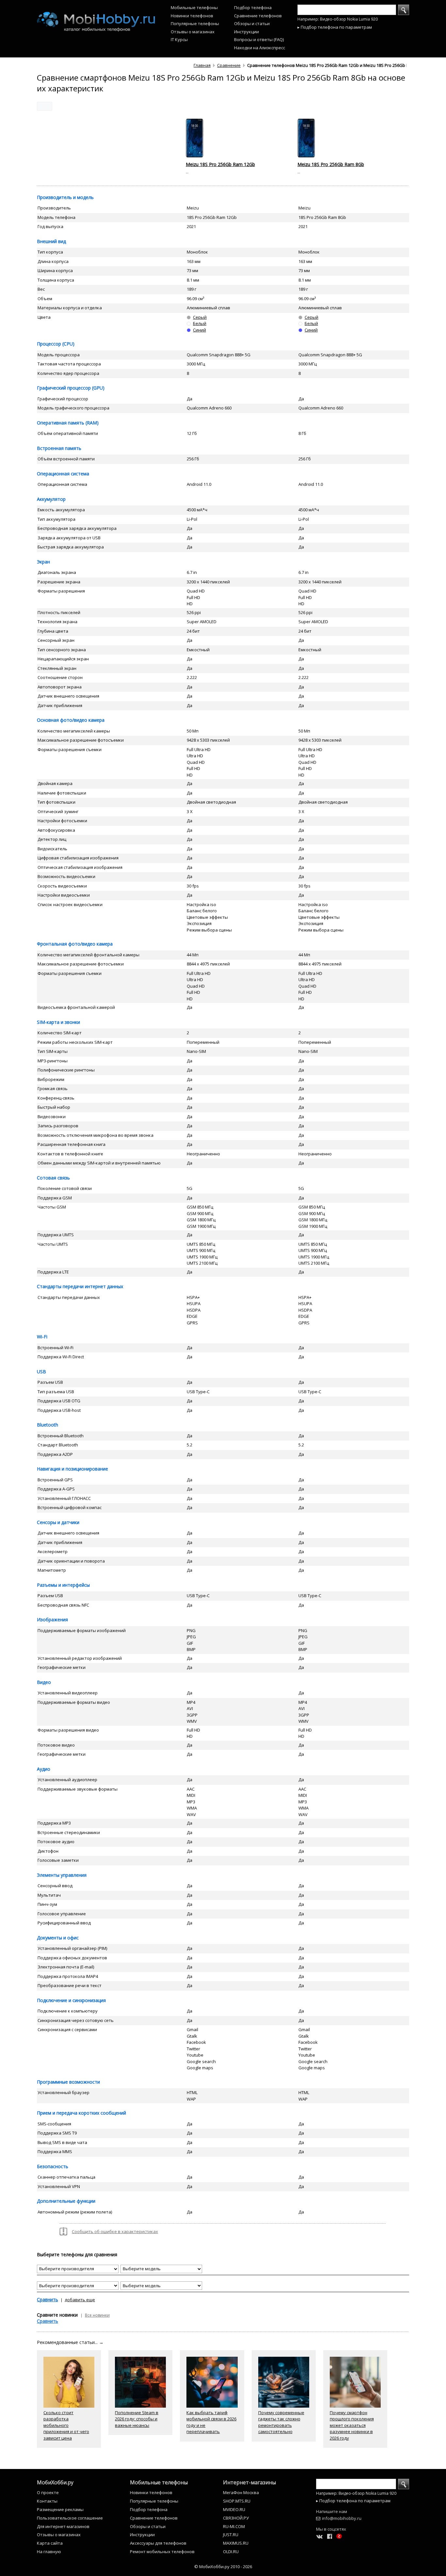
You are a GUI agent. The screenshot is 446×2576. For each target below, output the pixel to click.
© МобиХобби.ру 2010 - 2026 (223, 2567)
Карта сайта (50, 2543)
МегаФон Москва (241, 2492)
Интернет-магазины (249, 2482)
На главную (49, 2552)
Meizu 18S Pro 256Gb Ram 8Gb (331, 164)
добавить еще (80, 2300)
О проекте (48, 2492)
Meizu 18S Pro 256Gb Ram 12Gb (220, 164)
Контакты (47, 2501)
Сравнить (48, 2299)
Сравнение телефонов (258, 16)
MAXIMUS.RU (236, 2543)
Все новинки (97, 2315)
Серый (200, 317)
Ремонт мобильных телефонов (162, 2552)
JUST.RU (231, 2535)
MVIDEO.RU (234, 2509)
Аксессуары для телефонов (158, 2543)
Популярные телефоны (195, 23)
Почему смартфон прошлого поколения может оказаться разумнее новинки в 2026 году (352, 2425)
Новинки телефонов (192, 16)
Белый (200, 323)
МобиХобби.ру (55, 2482)
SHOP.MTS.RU (237, 2501)
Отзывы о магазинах (193, 32)
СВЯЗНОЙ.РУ (236, 2518)
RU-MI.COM (234, 2526)
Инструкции (247, 32)
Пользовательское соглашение (70, 2518)
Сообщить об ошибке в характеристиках (115, 2231)
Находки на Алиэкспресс (260, 48)
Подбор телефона (253, 8)
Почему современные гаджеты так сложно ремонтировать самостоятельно (281, 2422)
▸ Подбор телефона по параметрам (335, 27)
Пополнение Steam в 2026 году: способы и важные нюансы (137, 2419)
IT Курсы (179, 39)
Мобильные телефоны (194, 8)
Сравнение (229, 65)
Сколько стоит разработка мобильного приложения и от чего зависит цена (66, 2425)
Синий (199, 330)
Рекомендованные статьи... (70, 2342)
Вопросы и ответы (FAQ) (259, 39)
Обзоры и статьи (252, 23)
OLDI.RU (231, 2552)
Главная (202, 65)
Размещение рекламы (60, 2509)
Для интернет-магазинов (63, 2526)
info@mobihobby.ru (342, 2518)
